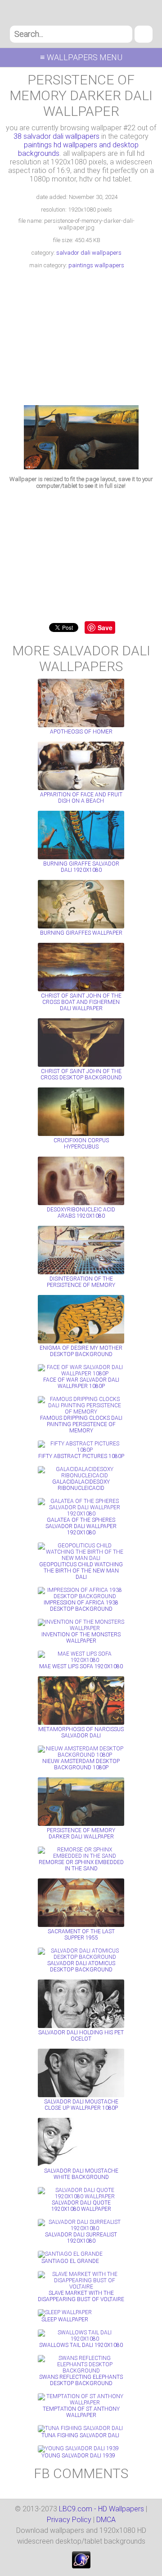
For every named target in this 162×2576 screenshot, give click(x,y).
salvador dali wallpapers (89, 253)
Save (105, 627)
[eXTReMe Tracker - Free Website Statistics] (81, 2566)
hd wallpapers (81, 13)
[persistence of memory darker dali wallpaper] (81, 467)
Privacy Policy (69, 2520)
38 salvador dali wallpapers (56, 136)
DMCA (106, 2520)
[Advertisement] (81, 338)
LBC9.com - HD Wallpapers (101, 2509)
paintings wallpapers (96, 265)
